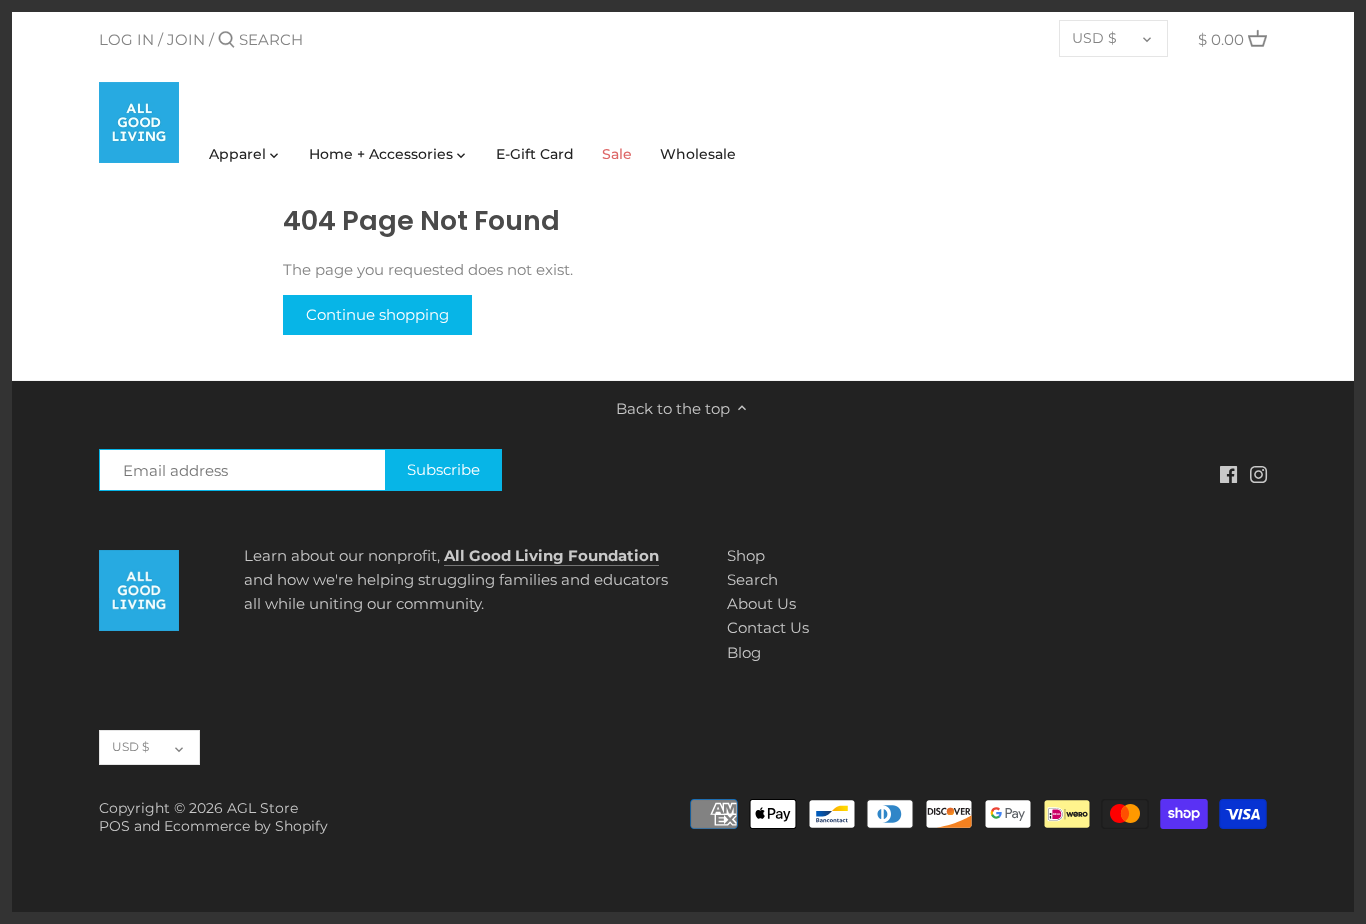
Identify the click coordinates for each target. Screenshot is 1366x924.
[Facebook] (1228, 473)
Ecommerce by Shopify (246, 826)
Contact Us (768, 627)
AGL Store (262, 808)
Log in (126, 39)
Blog (744, 652)
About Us (761, 603)
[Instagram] (1258, 473)
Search (752, 579)
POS (114, 826)
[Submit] (226, 40)
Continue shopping (377, 314)
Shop (746, 555)
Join (186, 39)
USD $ (1094, 38)
